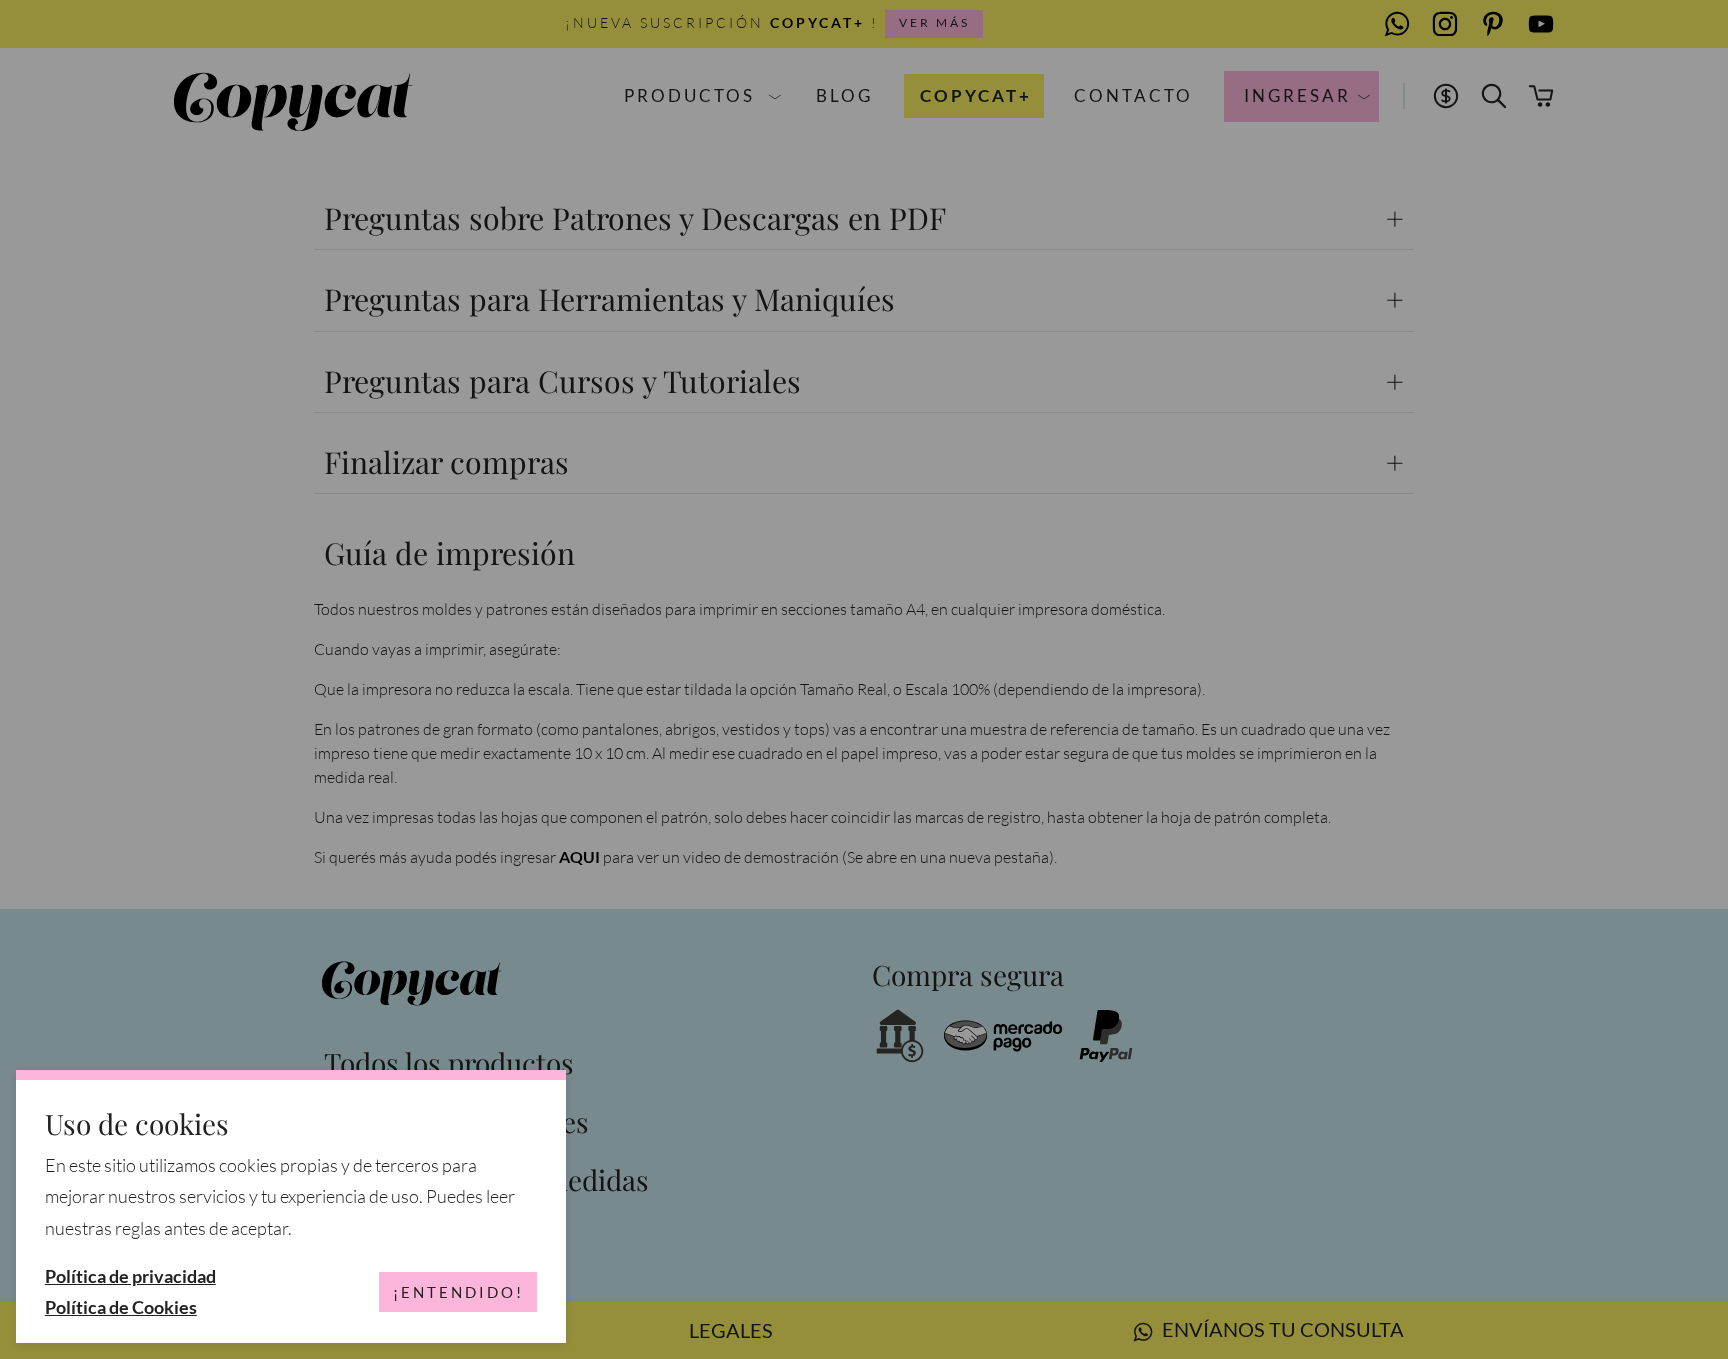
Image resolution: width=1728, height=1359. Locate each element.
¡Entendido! (458, 1292)
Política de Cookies (121, 1307)
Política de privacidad (130, 1276)
